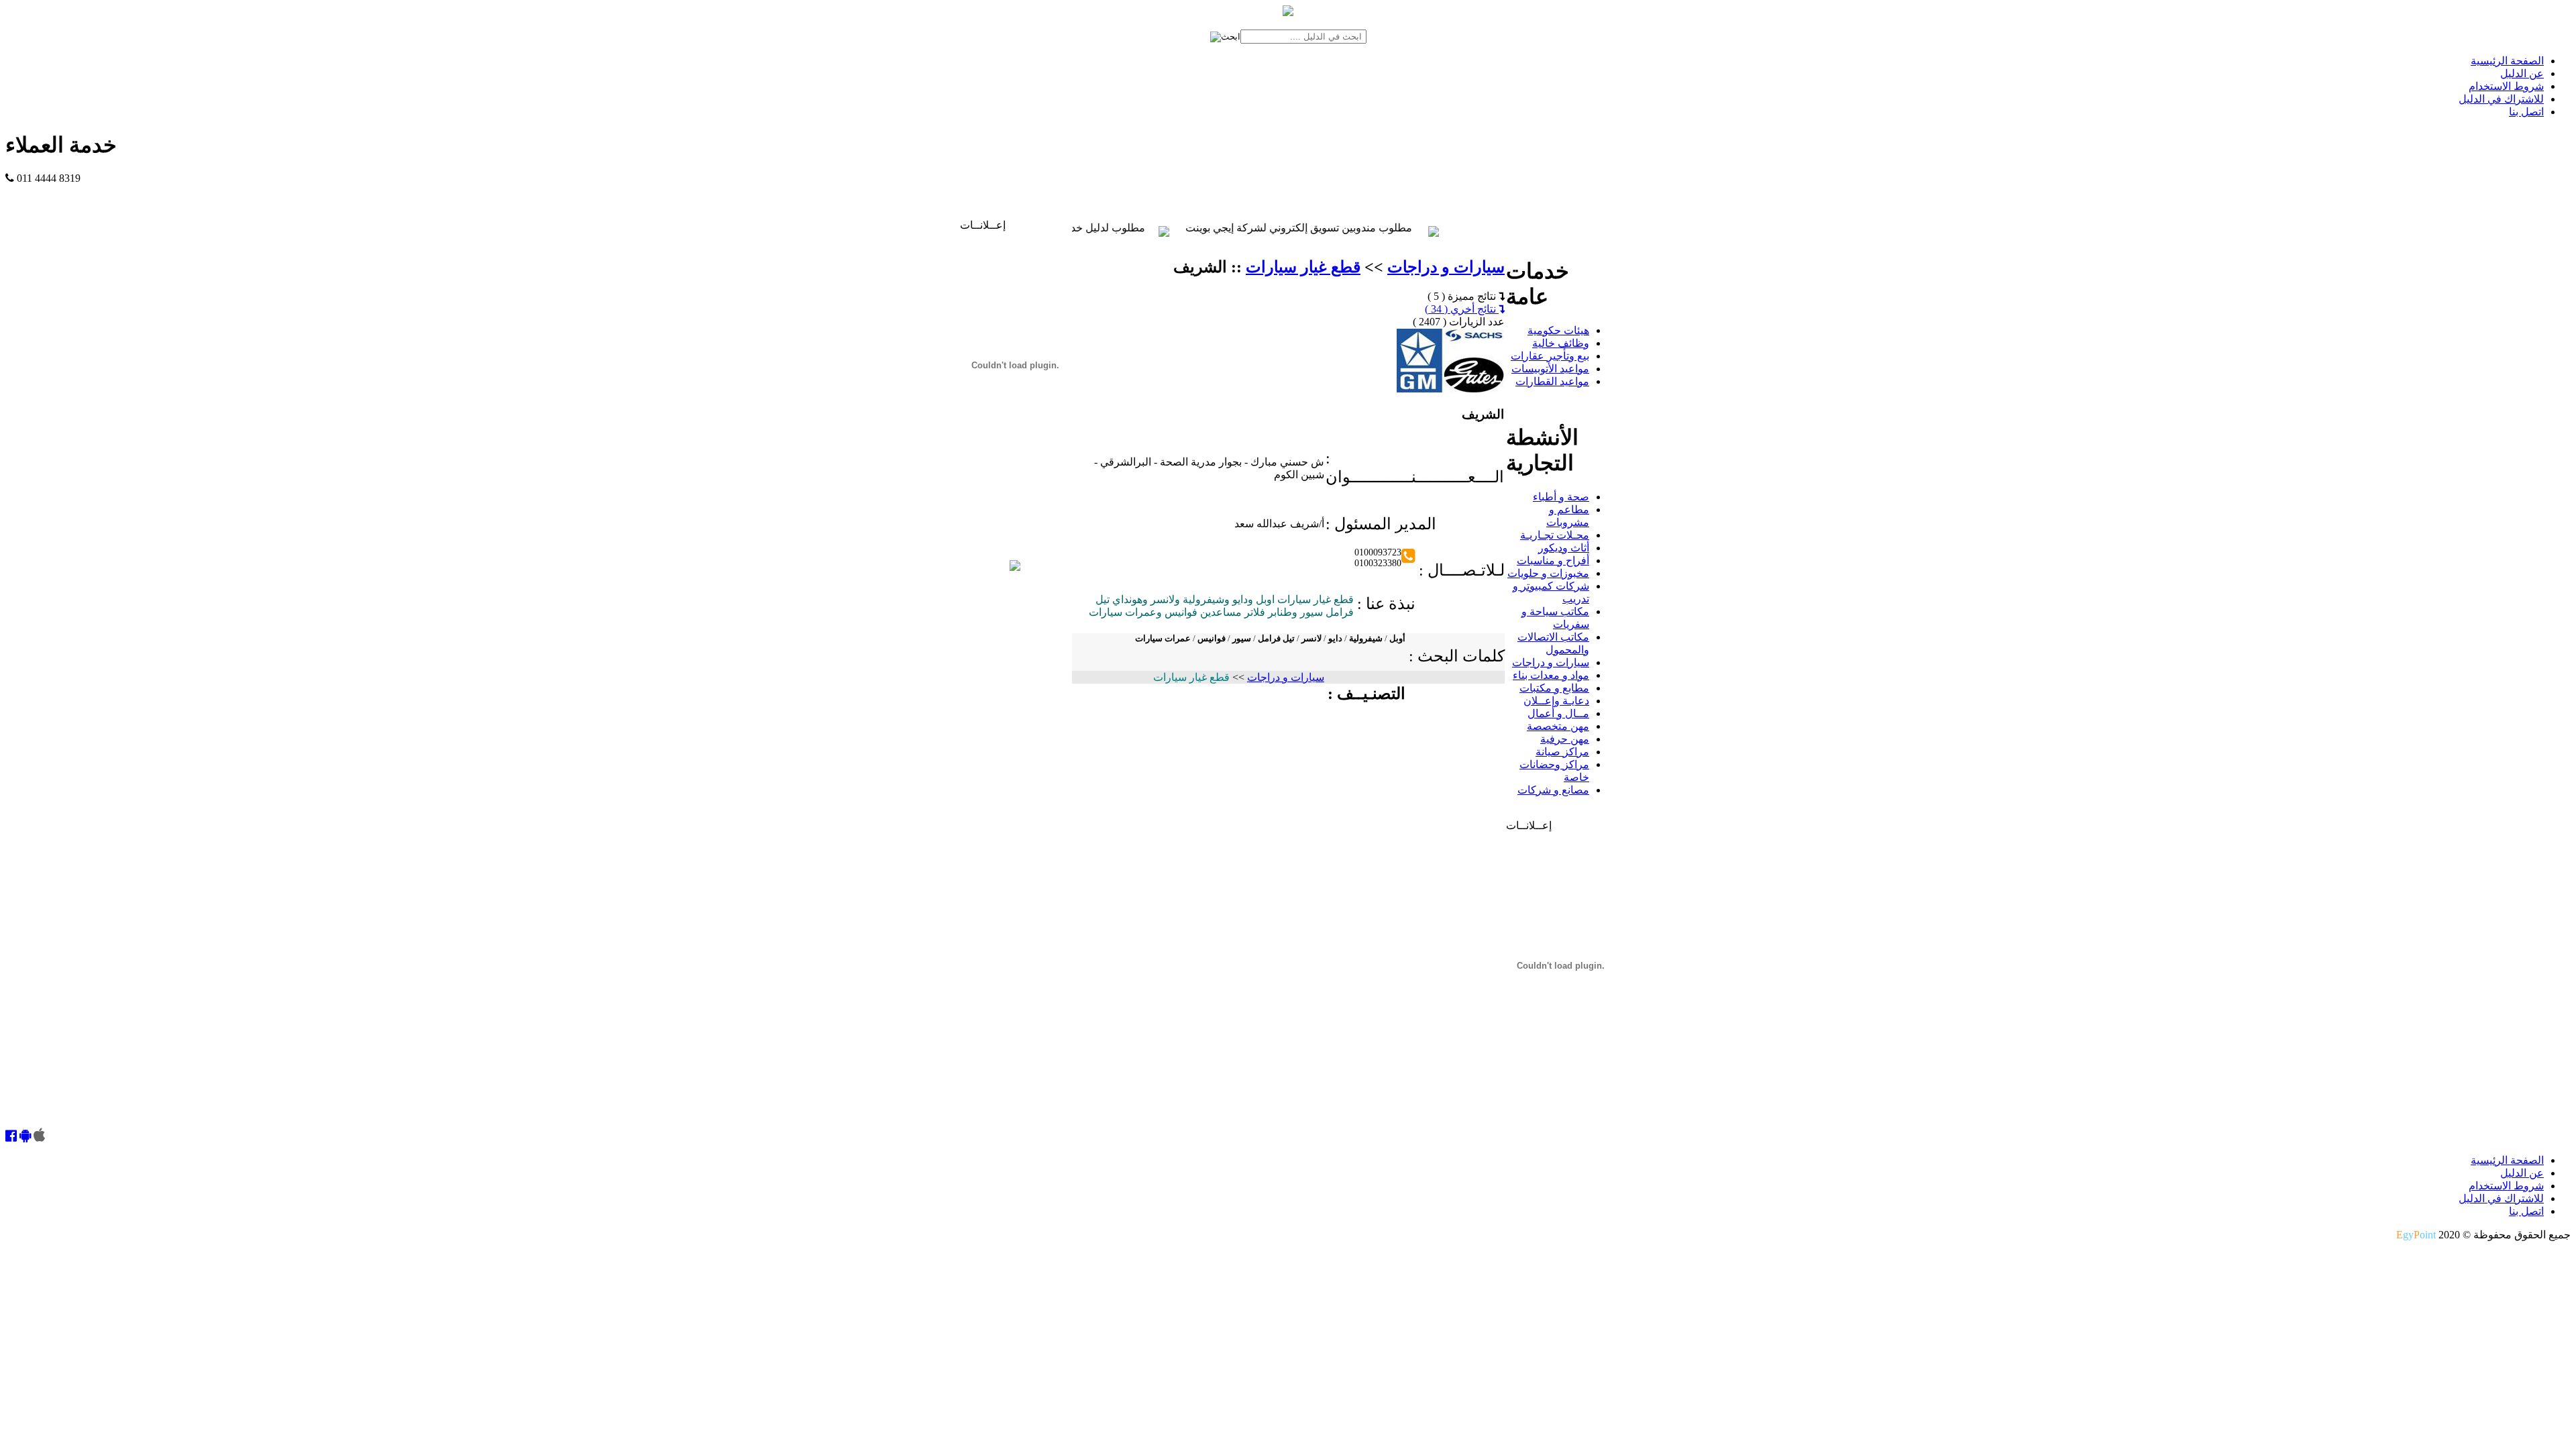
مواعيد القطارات (1552, 381)
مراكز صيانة (1562, 752)
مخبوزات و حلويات (1548, 573)
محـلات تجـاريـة (1555, 535)
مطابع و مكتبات (1554, 688)
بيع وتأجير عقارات (1550, 356)
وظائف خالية (1561, 343)
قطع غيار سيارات (1303, 267)
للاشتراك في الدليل (2501, 99)
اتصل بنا (2526, 112)
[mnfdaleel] (11, 1137)
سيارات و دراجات (1446, 267)
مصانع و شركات (1553, 790)
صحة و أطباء (1561, 497)
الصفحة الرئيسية (2507, 61)
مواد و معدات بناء (1551, 675)
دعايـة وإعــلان (1556, 701)
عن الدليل (2522, 73)
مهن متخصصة (1558, 726)
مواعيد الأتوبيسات (1550, 369)
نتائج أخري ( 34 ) (1462, 309)
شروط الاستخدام (2506, 86)
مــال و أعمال (1558, 713)
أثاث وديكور (1564, 548)
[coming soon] (39, 1137)
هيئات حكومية (1558, 330)
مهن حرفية (1565, 739)
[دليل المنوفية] (1015, 567)
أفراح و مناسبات (1553, 560)
